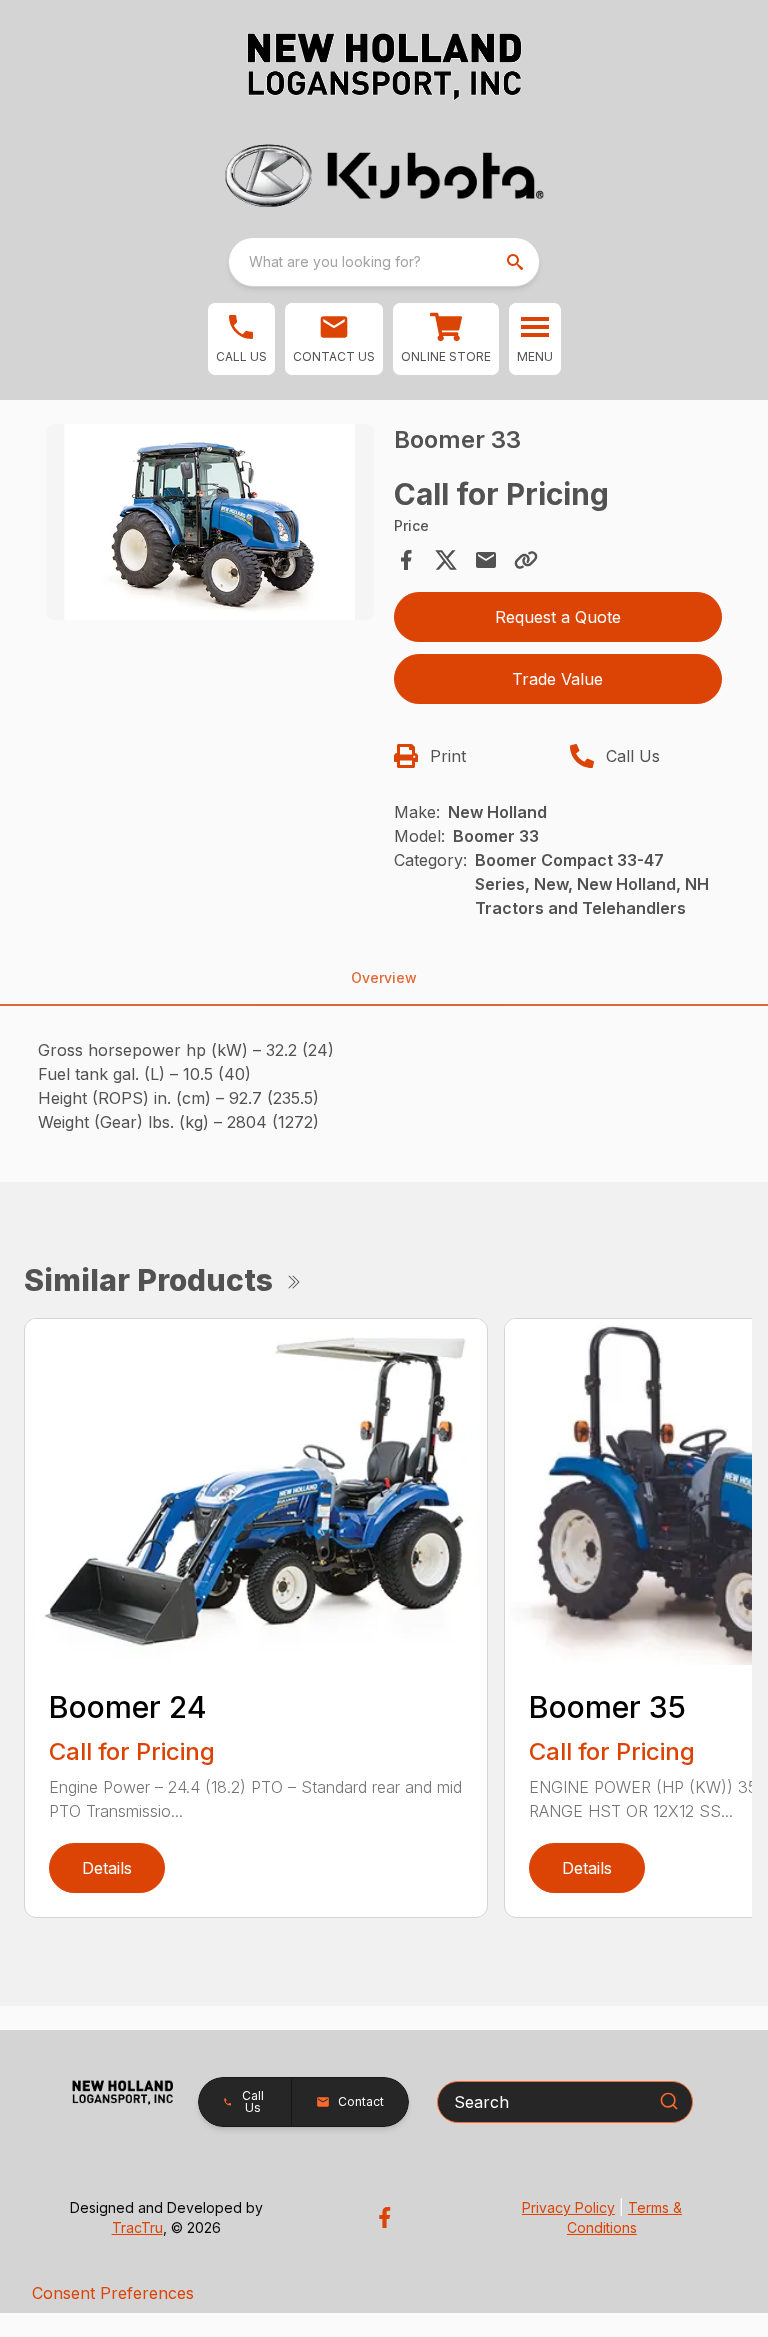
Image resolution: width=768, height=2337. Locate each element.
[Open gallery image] (210, 522)
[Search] (669, 2101)
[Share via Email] (486, 560)
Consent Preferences (113, 2293)
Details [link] (107, 1868)
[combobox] (384, 262)
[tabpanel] (210, 525)
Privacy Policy (568, 2207)
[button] (241, 339)
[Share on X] (446, 560)
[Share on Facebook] (406, 560)
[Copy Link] (526, 560)
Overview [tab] (384, 977)
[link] (446, 339)
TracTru (137, 2227)
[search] (517, 262)
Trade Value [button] (557, 679)
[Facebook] (384, 2217)
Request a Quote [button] (558, 617)
